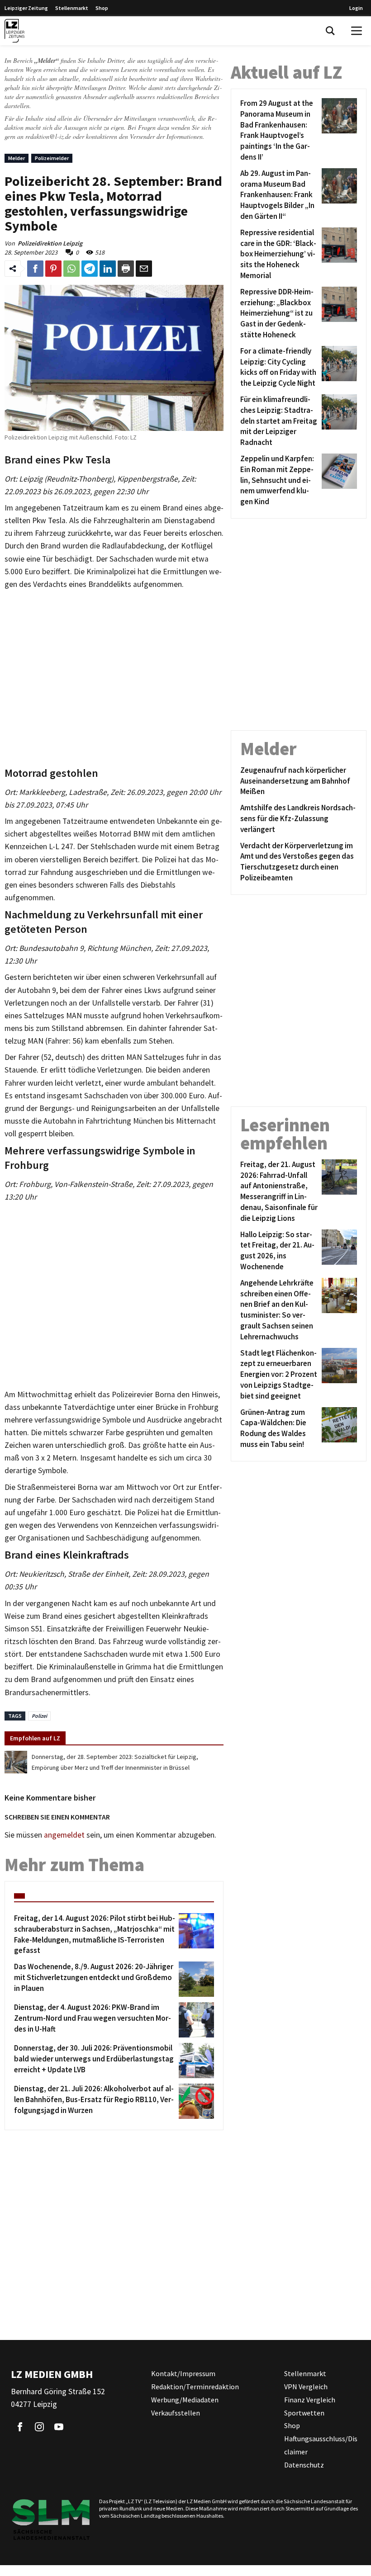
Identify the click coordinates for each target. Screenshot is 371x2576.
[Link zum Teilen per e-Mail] (144, 269)
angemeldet (64, 1835)
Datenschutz (304, 2465)
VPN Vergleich (306, 2387)
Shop (102, 8)
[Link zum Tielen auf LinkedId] (108, 269)
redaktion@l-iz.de (48, 136)
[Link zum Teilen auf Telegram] (90, 269)
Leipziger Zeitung (26, 8)
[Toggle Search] (330, 31)
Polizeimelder (52, 158)
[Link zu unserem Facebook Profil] (20, 2427)
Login (356, 8)
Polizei (39, 1716)
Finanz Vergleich (310, 2400)
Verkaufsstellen (176, 2413)
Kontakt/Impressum (183, 2373)
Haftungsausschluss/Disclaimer (321, 2445)
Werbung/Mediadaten (185, 2400)
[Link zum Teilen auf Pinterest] (53, 269)
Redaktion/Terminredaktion (195, 2387)
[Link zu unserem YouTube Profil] (59, 2427)
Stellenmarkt (72, 8)
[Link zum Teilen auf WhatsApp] (71, 269)
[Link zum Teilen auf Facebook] (35, 269)
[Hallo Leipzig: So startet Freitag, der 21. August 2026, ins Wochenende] (338, 1251)
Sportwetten (304, 2413)
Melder (17, 158)
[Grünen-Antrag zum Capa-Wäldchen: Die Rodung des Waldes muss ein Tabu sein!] (338, 1429)
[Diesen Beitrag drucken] (126, 269)
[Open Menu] (357, 31)
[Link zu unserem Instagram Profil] (39, 2427)
